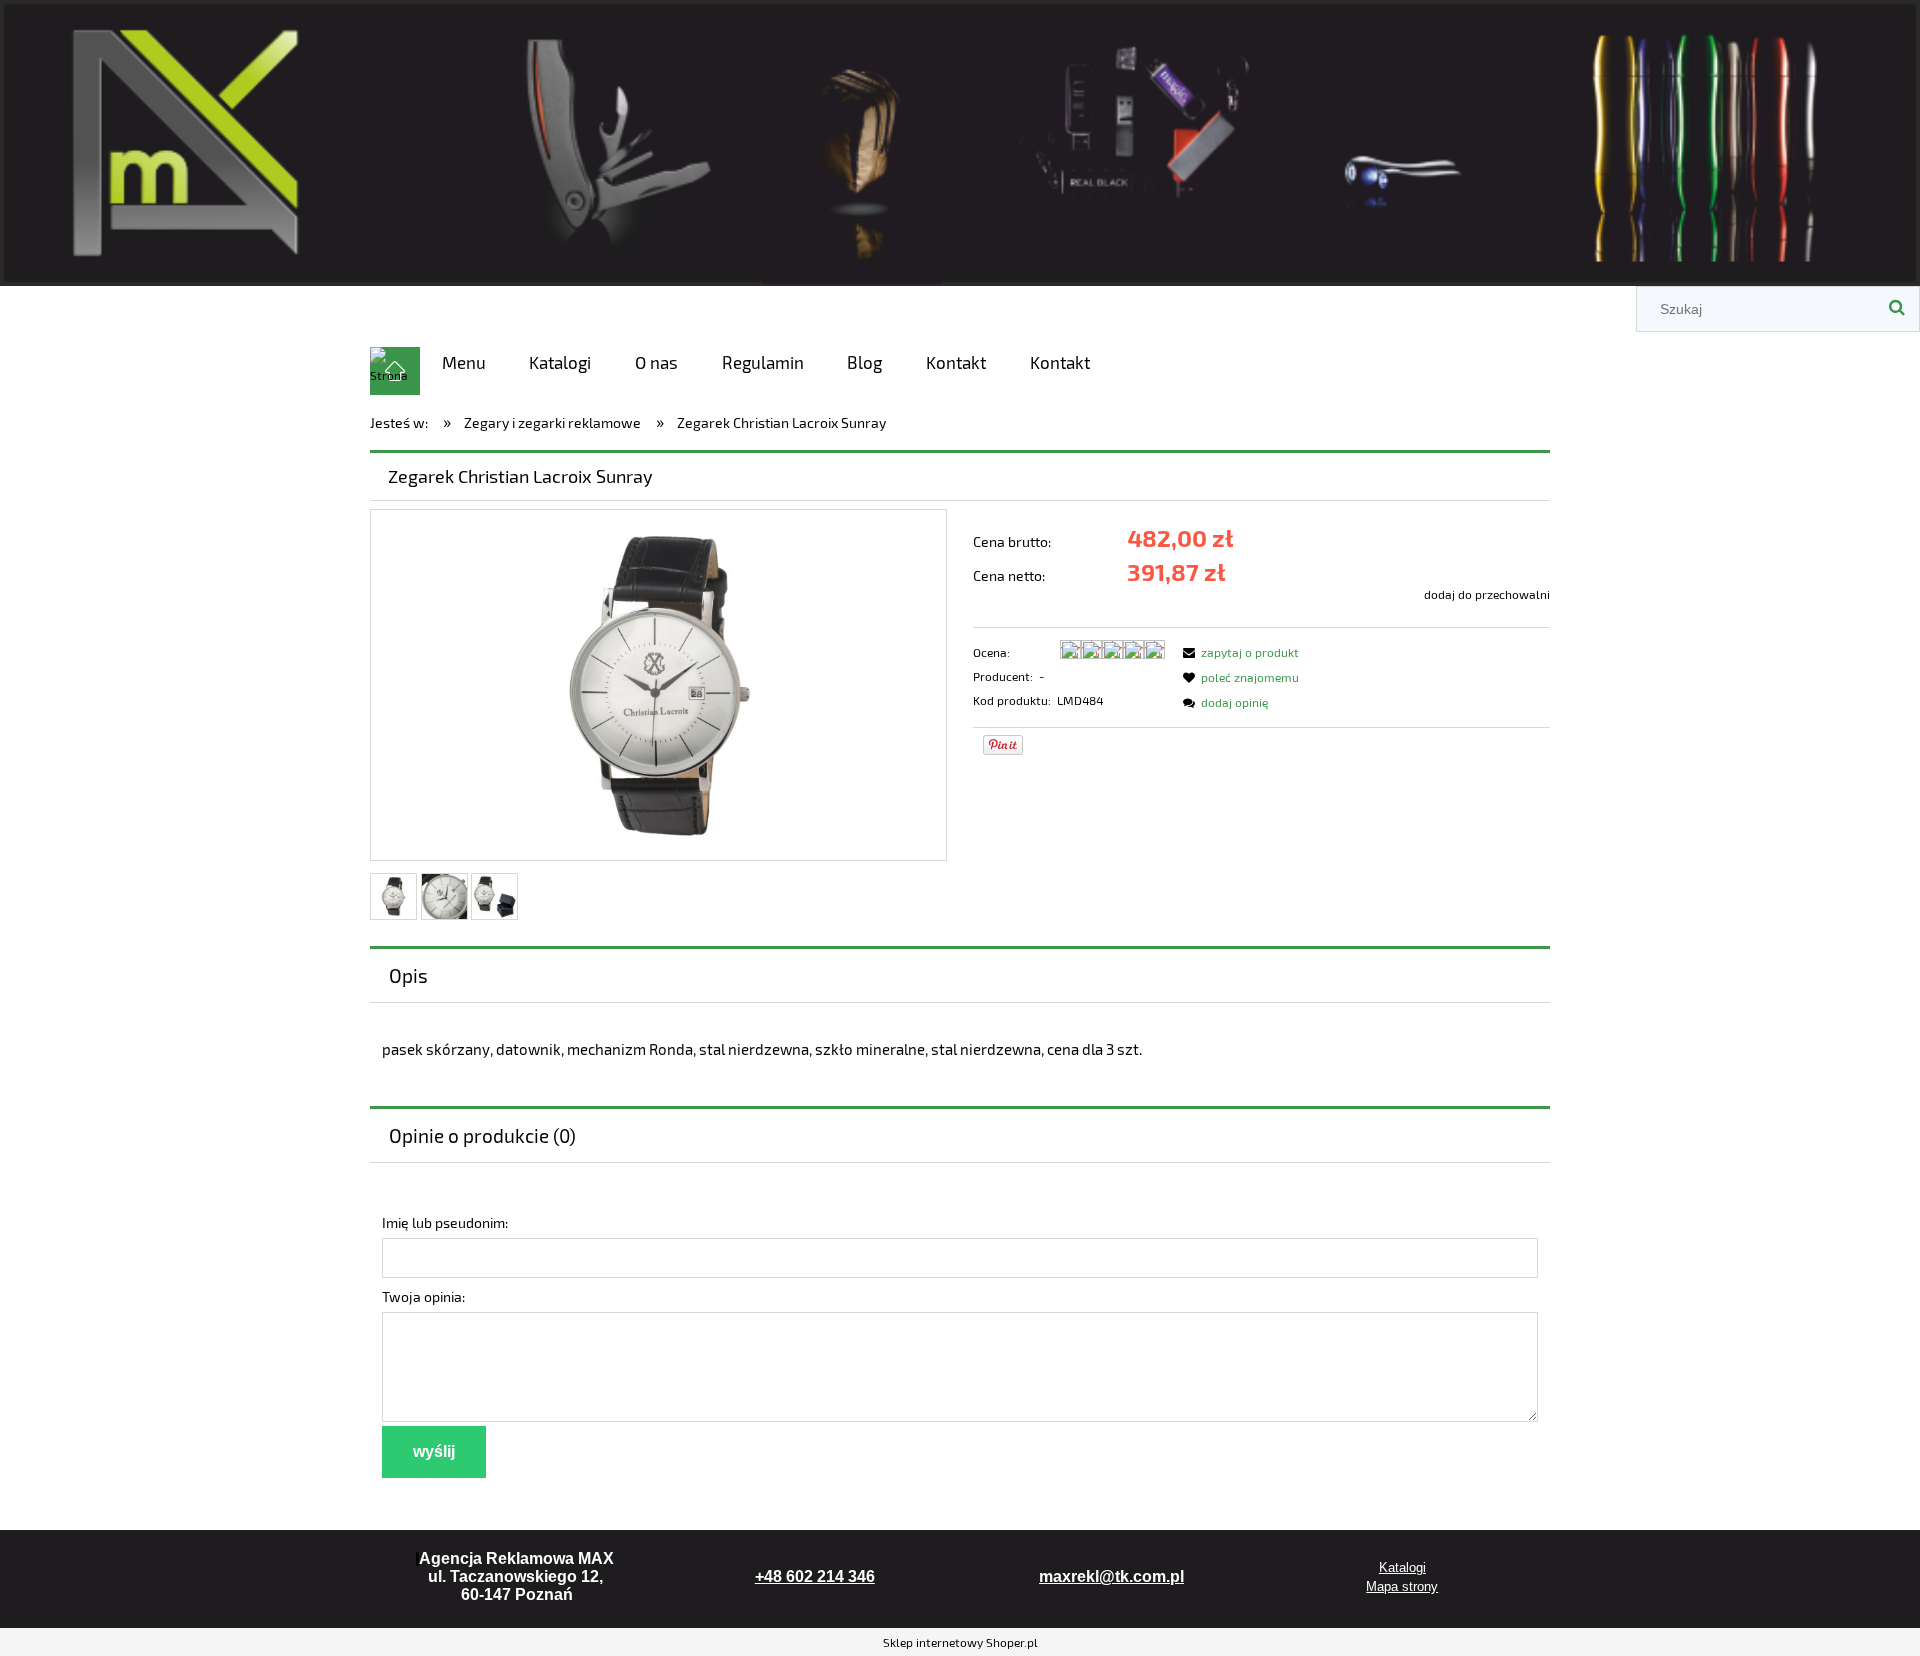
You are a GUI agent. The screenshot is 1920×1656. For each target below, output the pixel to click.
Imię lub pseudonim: (445, 1222)
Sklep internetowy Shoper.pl (960, 1642)
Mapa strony (1402, 1586)
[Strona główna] (960, 139)
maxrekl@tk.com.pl (1111, 1576)
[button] (1238, 652)
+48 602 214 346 (815, 1576)
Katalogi (1402, 1567)
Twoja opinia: (423, 1296)
